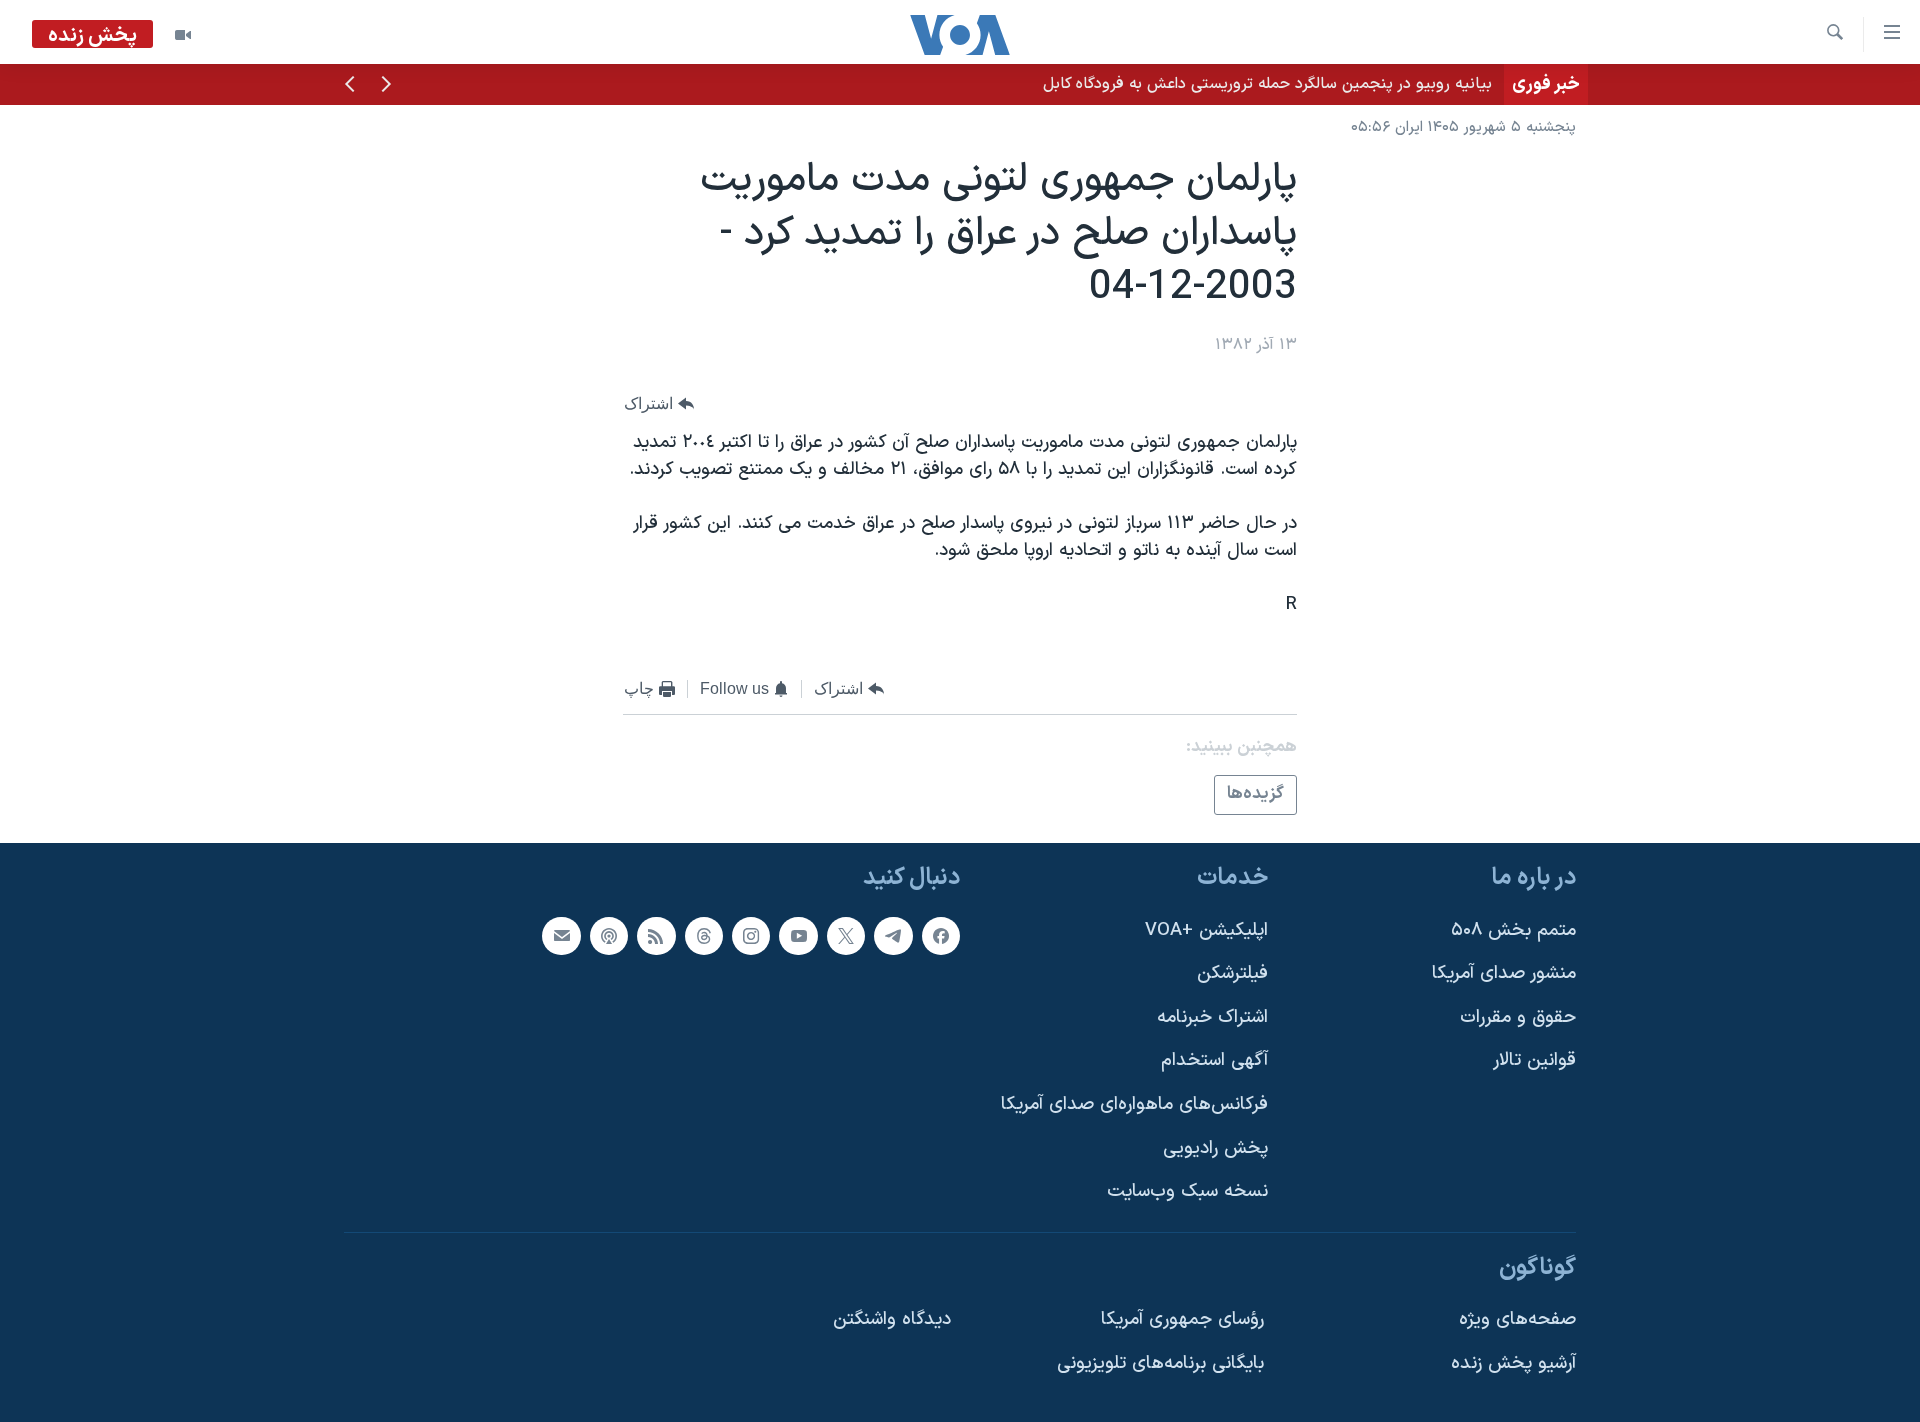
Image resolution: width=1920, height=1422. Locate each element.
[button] (386, 86)
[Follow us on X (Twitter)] (846, 935)
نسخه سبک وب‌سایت (1187, 1191)
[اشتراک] (561, 935)
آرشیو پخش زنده (1513, 1363)
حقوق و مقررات (1518, 1017)
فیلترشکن (1232, 973)
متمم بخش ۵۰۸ (1513, 929)
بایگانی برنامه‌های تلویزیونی (1160, 1363)
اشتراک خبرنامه (1212, 1017)
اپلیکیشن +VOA (1206, 929)
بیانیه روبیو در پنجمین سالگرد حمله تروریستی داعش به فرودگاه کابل (1267, 84)
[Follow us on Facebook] (941, 935)
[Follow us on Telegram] (893, 935)
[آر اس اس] (656, 935)
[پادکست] (609, 935)
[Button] (659, 403)
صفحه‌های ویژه (1517, 1319)
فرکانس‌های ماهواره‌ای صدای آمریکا (1134, 1104)
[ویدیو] (183, 35)
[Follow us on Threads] (704, 935)
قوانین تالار (1534, 1060)
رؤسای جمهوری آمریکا (1182, 1319)
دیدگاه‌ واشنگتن (892, 1319)
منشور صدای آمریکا (1504, 973)
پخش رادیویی (1215, 1148)
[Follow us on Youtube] (798, 935)
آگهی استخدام (1214, 1060)
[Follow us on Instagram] (751, 935)
